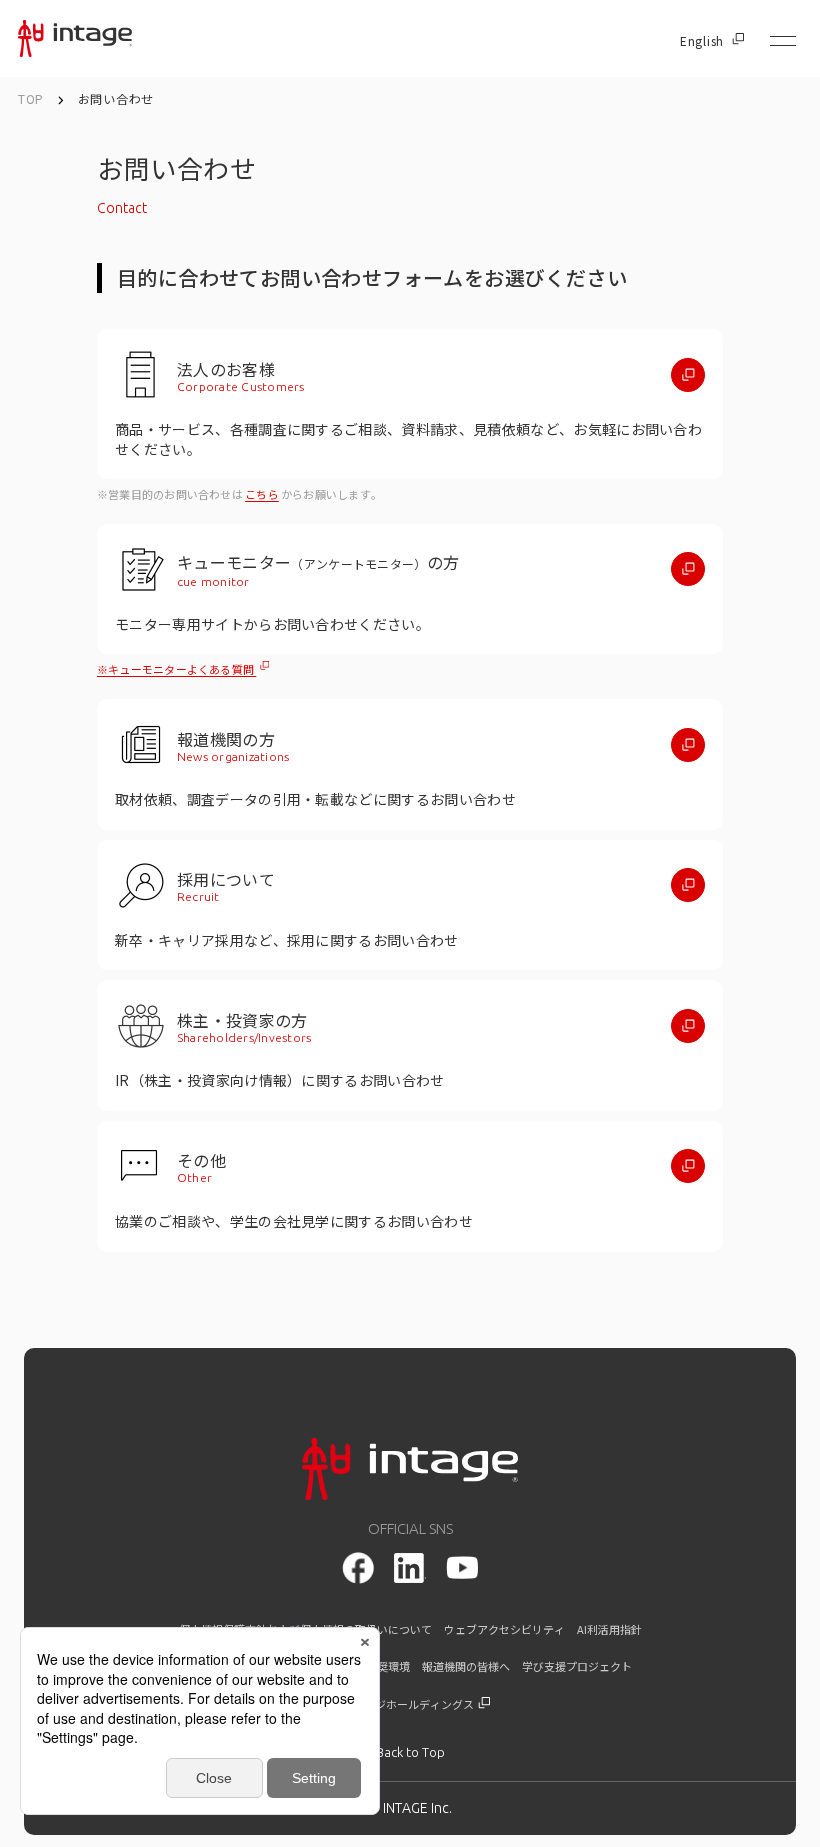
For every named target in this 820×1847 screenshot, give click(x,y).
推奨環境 (388, 1666)
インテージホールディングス (403, 1704)
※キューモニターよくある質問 (176, 669)
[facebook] (358, 1568)
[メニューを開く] (783, 41)
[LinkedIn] (410, 1568)
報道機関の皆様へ (466, 1666)
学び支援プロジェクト (577, 1666)
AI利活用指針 (609, 1629)
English (702, 41)
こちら (262, 494)
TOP (31, 98)
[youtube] (462, 1567)
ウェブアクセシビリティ (504, 1629)
